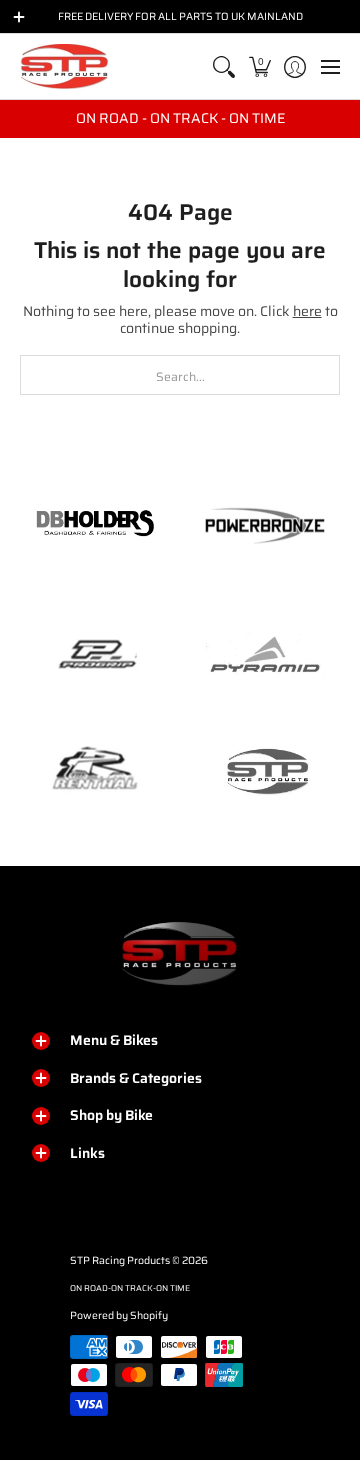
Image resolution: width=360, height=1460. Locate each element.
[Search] (224, 66)
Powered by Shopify (119, 1315)
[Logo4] (95, 655)
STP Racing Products (120, 1260)
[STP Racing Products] (65, 66)
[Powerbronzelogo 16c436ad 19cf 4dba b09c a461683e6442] (265, 525)
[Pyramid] (265, 655)
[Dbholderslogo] (95, 525)
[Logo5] (265, 770)
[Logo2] (95, 770)
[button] (259, 66)
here (307, 311)
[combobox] (180, 375)
